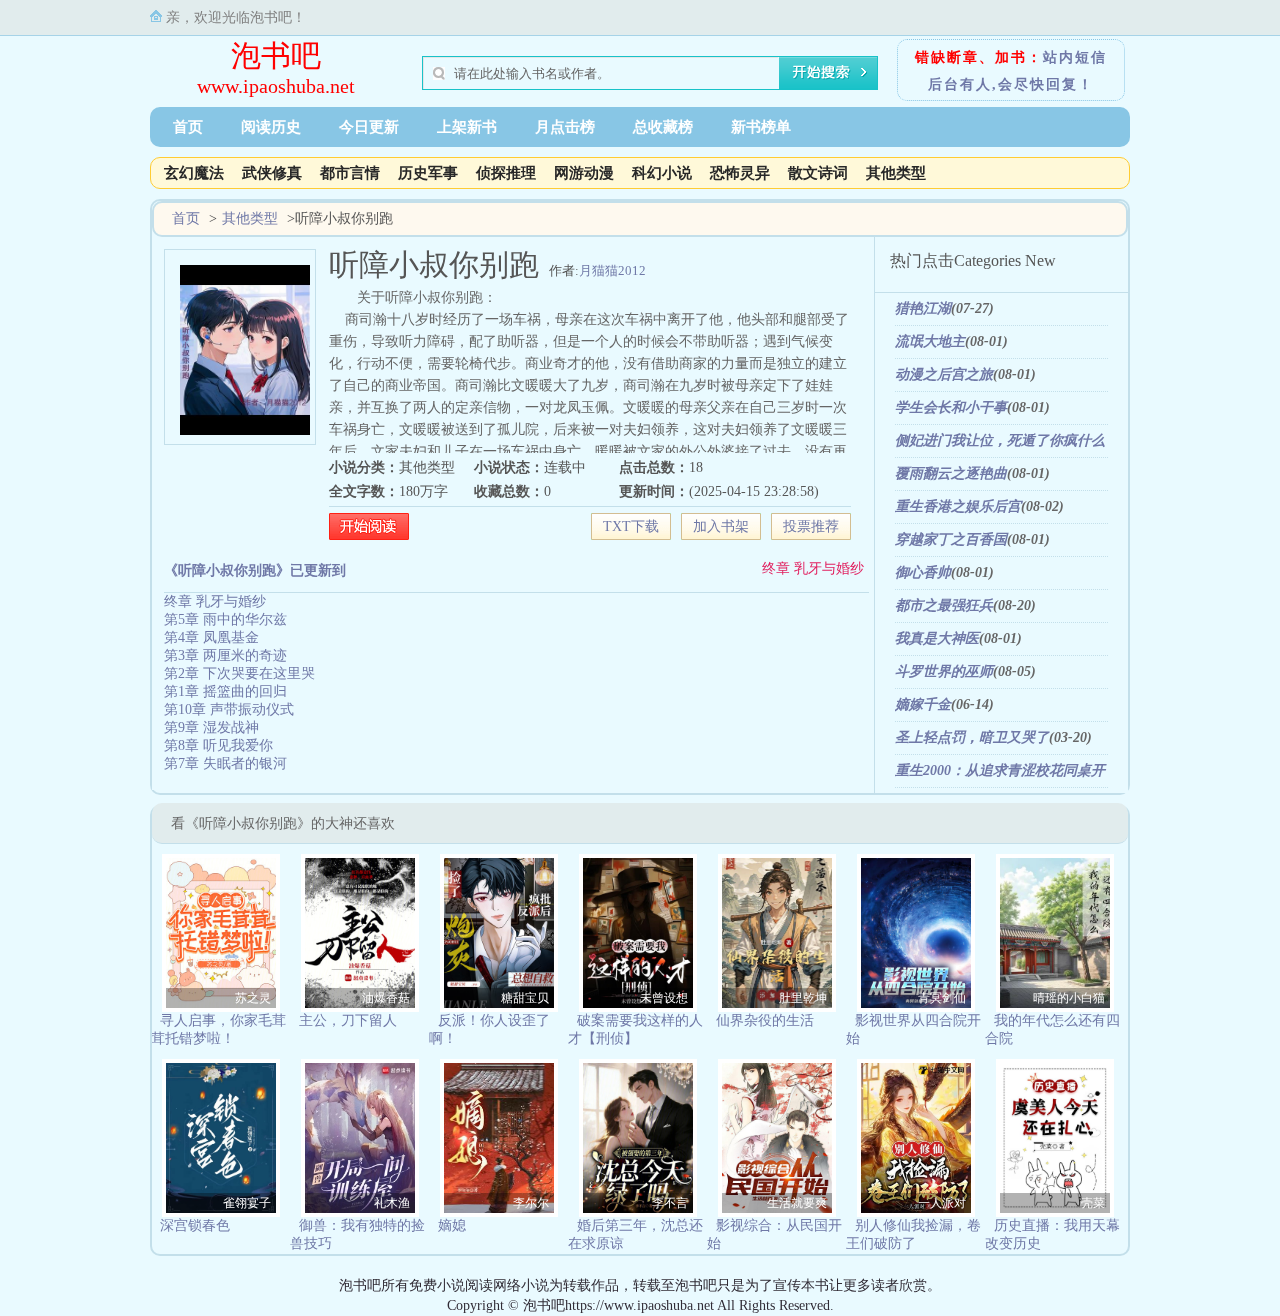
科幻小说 (662, 173)
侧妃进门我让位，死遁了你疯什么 (1000, 440)
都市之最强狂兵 (944, 605)
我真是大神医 (937, 638)
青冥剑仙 (942, 998)
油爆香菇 (386, 998)
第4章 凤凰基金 (211, 637)
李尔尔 (531, 1203)
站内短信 (1075, 57)
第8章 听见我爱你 (218, 745)
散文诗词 (818, 173)
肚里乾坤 (803, 998)
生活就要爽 (797, 1203)
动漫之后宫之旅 (944, 374)
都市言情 (350, 173)
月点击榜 (565, 127)
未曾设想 (664, 998)
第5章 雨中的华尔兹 (225, 619)
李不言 (670, 1203)
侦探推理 (506, 173)
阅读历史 (271, 127)
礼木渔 (392, 1203)
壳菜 (1093, 1203)
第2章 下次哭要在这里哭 (239, 673)
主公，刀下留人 (348, 1020)
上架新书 (467, 127)
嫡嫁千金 (923, 704)
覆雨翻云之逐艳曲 (951, 473)
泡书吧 (276, 55)
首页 (188, 127)
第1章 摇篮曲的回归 (225, 691)
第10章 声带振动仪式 (229, 709)
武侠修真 (272, 173)
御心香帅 (923, 572)
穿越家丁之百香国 (951, 539)
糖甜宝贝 (525, 998)
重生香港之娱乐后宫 (958, 506)
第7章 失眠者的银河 (225, 763)
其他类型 (896, 173)
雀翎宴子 (247, 1203)
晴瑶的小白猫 (1069, 998)
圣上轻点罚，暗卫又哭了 (972, 737)
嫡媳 (452, 1225)
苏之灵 (253, 998)
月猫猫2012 (612, 270)
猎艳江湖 (923, 308)
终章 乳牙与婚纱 (813, 568)
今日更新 (369, 127)
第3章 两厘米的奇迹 (225, 655)
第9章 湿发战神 (211, 727)
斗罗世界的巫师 (944, 671)
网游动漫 (584, 173)
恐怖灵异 (740, 173)
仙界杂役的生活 (765, 1020)
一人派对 (942, 1203)
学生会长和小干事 (951, 407)
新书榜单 (761, 127)
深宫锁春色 (195, 1225)
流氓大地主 (930, 341)
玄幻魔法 (194, 173)
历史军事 (428, 173)
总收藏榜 (663, 127)
